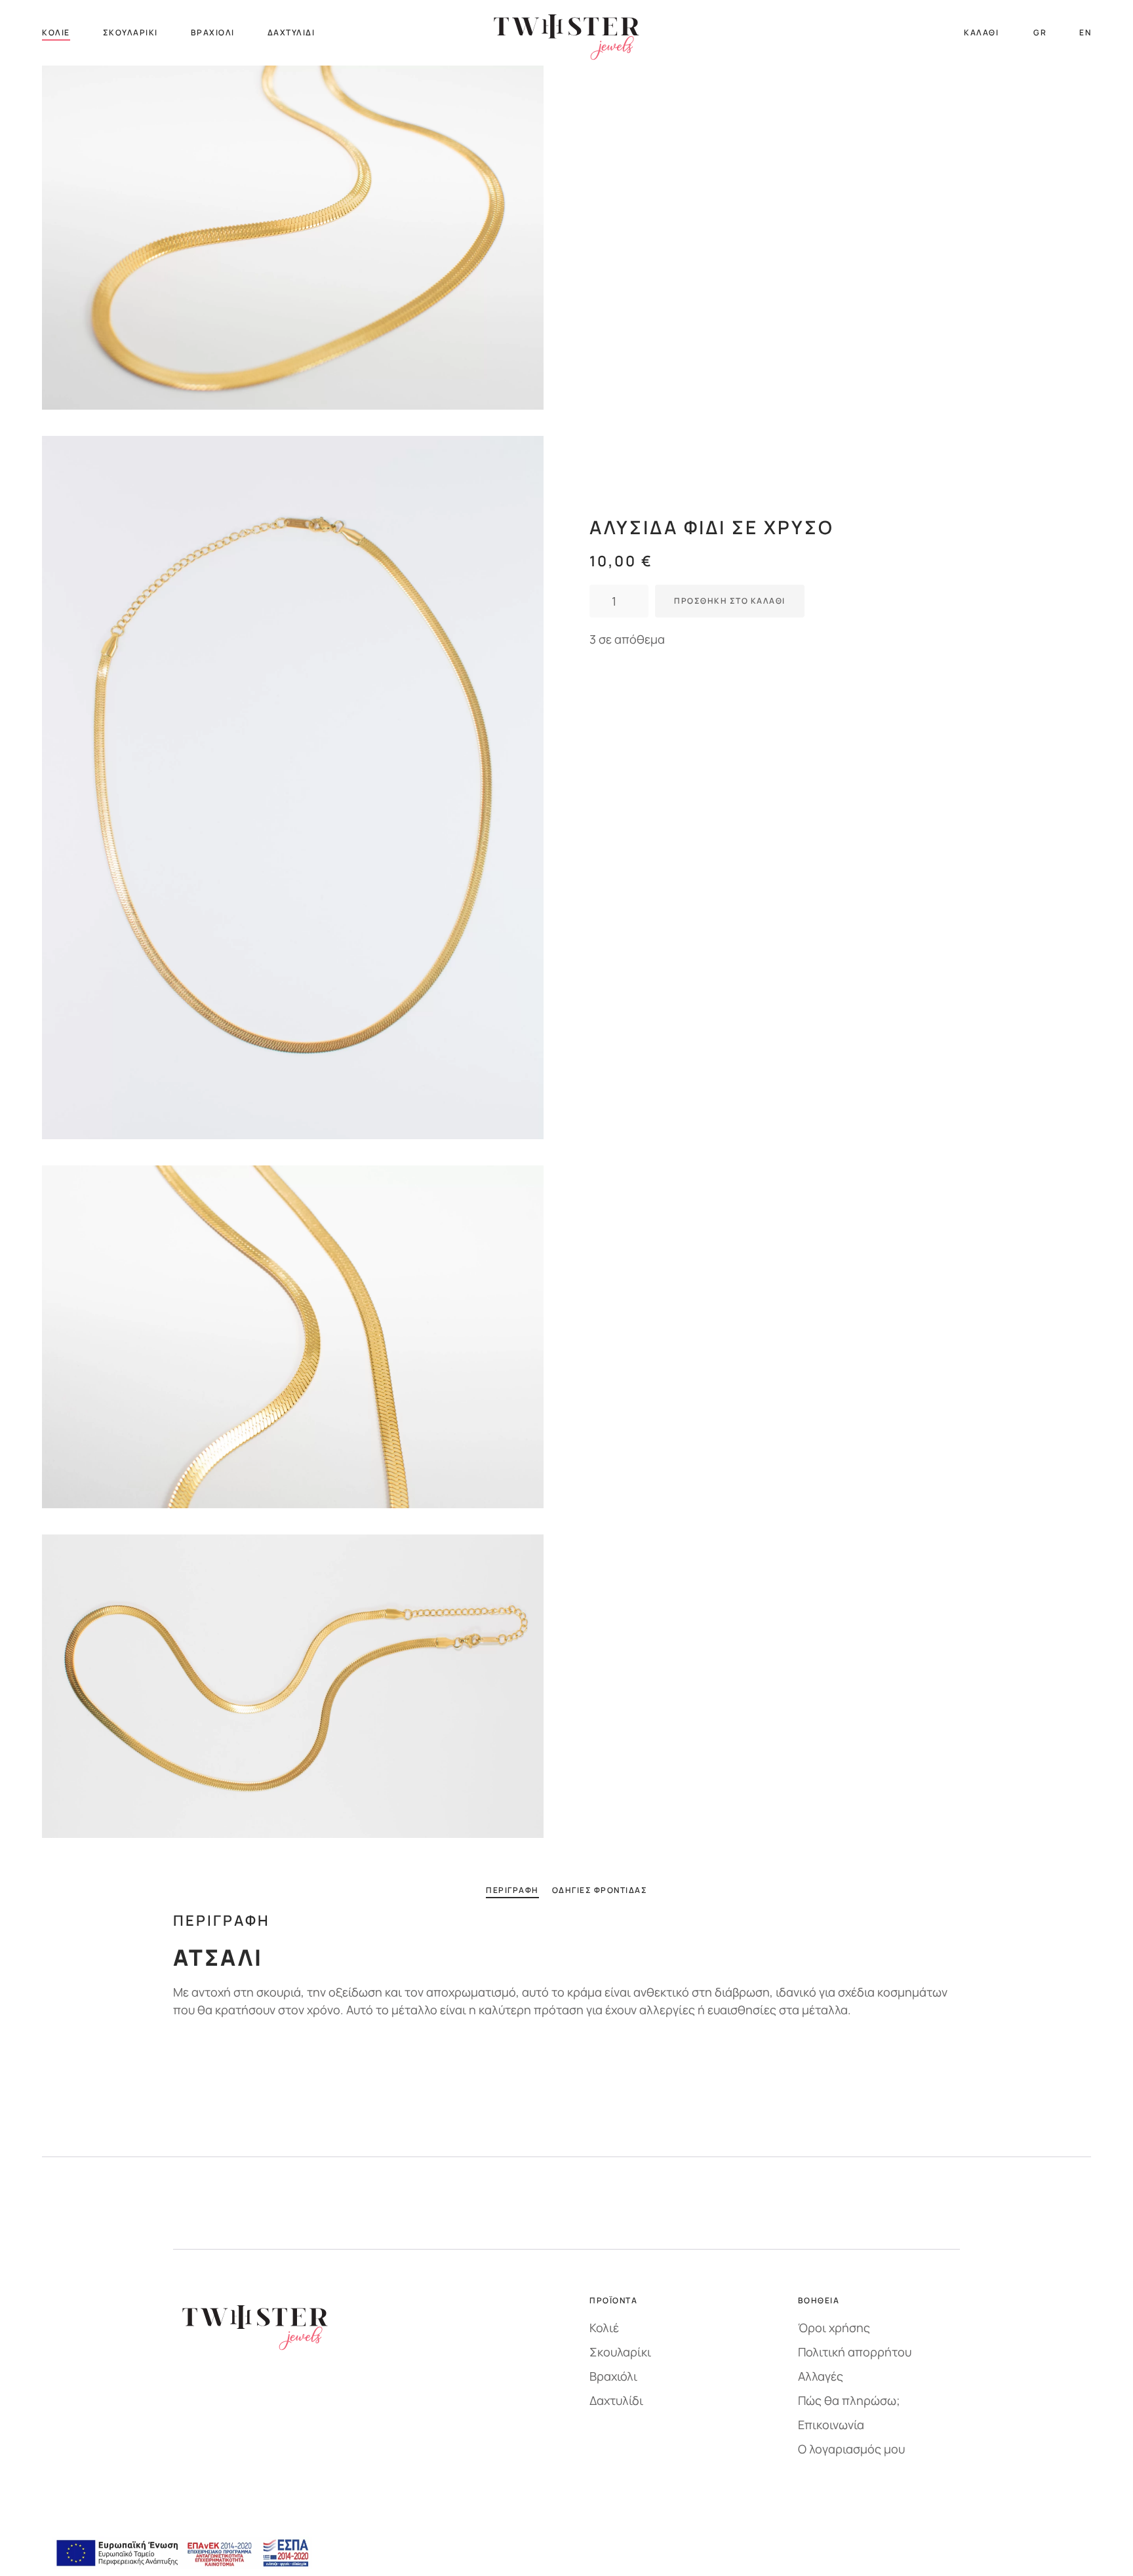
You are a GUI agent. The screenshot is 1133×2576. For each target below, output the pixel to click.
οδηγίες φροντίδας (600, 1890)
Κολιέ (56, 32)
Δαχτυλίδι (291, 32)
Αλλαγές (821, 2376)
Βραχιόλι (213, 32)
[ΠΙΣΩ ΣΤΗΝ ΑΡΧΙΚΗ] (566, 33)
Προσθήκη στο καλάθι (730, 601)
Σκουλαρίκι (130, 32)
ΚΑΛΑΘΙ (981, 32)
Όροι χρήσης (834, 2328)
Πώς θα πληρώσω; (849, 2400)
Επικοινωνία (831, 2425)
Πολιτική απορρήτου (855, 2352)
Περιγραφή (512, 1890)
